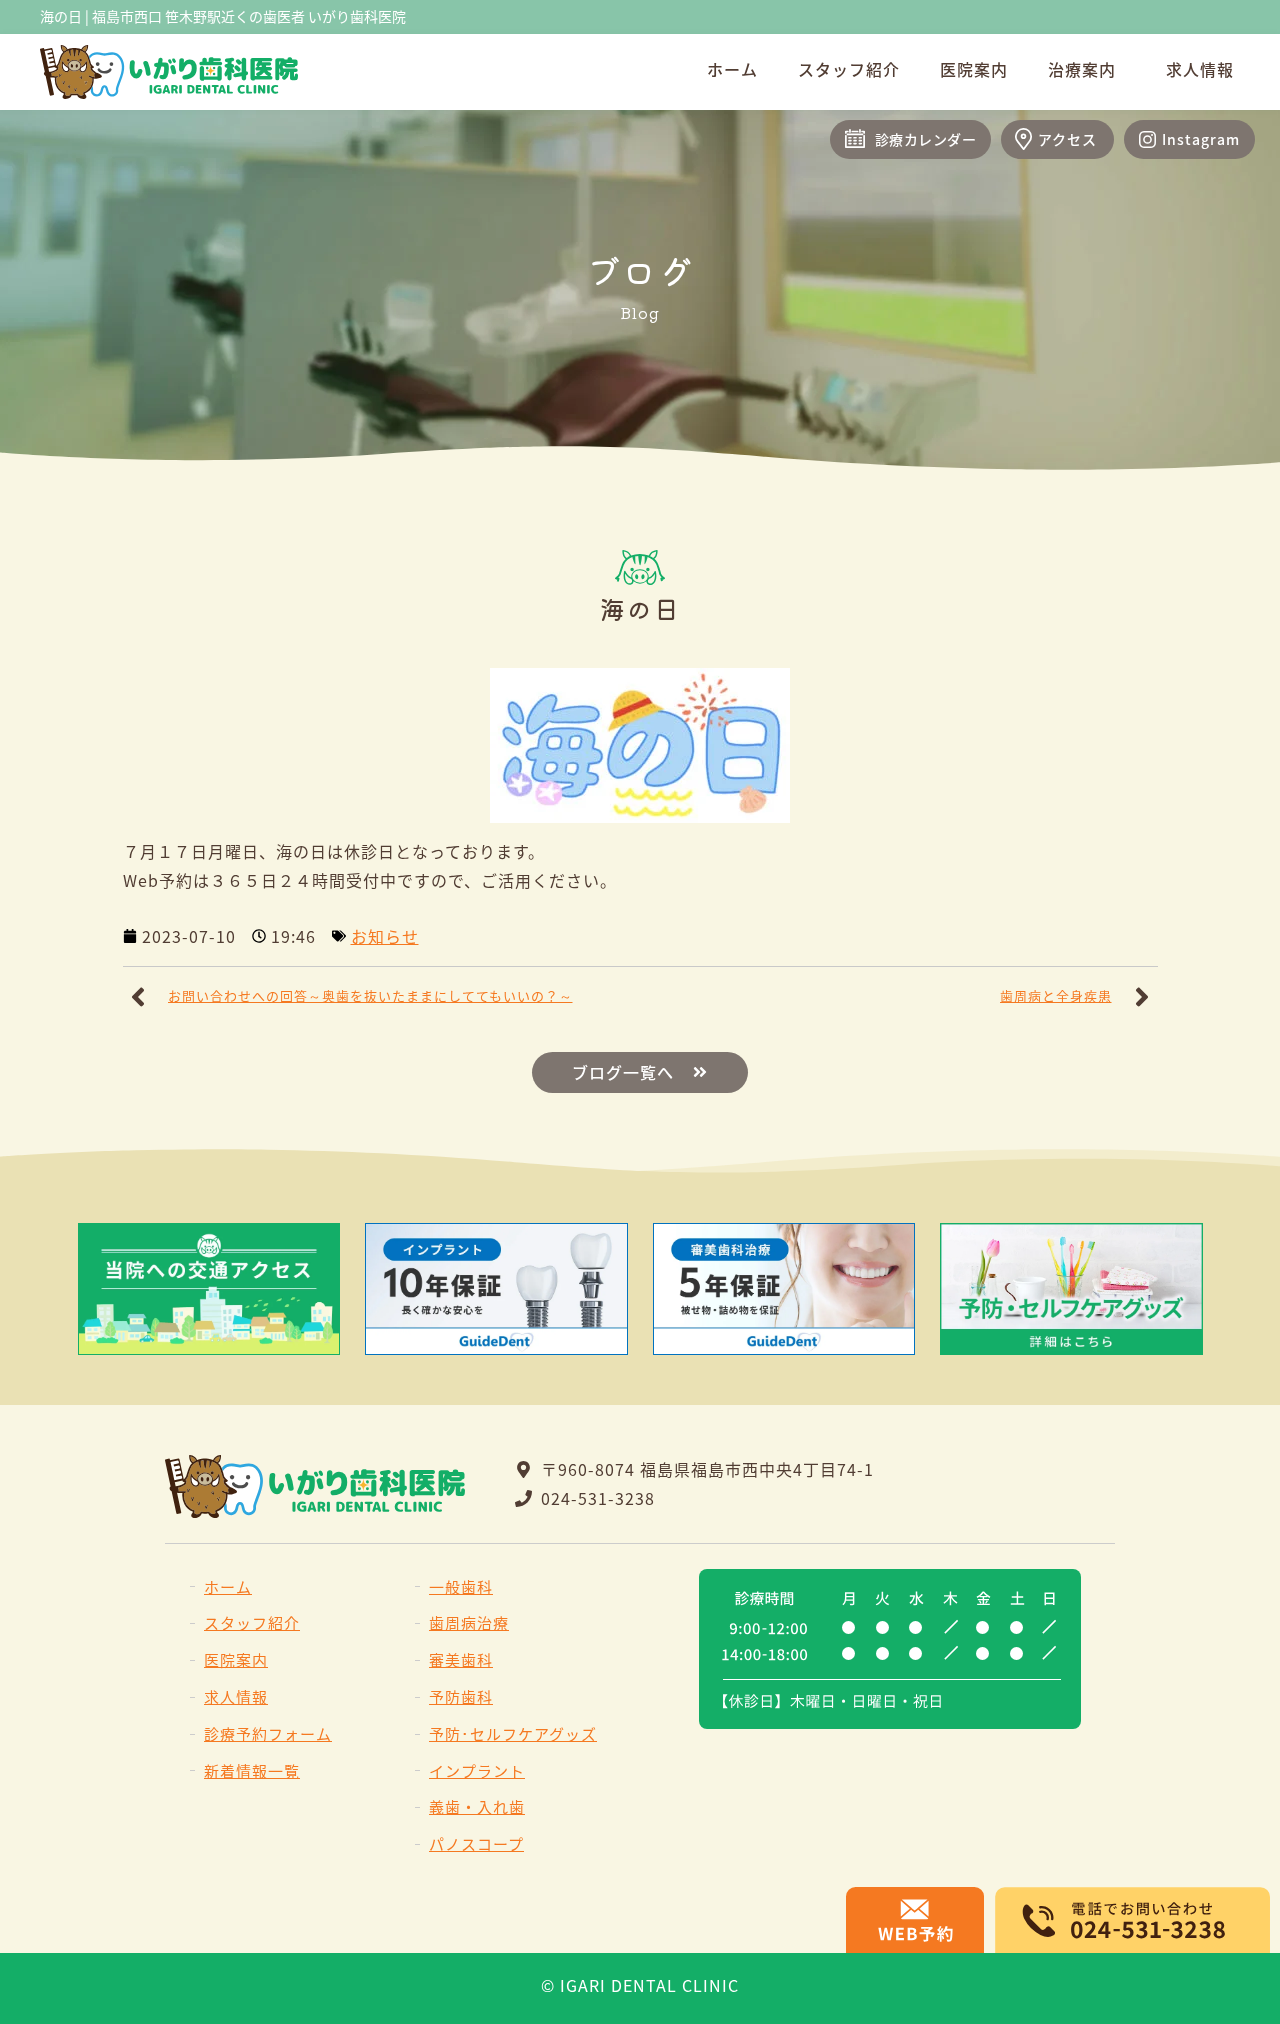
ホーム (732, 69)
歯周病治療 (469, 1622)
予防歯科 (461, 1696)
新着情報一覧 (252, 1770)
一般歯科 (461, 1586)
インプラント (477, 1770)
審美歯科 (461, 1659)
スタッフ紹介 (849, 69)
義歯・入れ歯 (477, 1806)
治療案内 (1082, 69)
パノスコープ (476, 1843)
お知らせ (385, 936)
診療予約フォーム (268, 1733)
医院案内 (974, 69)
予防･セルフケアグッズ (513, 1733)
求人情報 (1200, 69)
